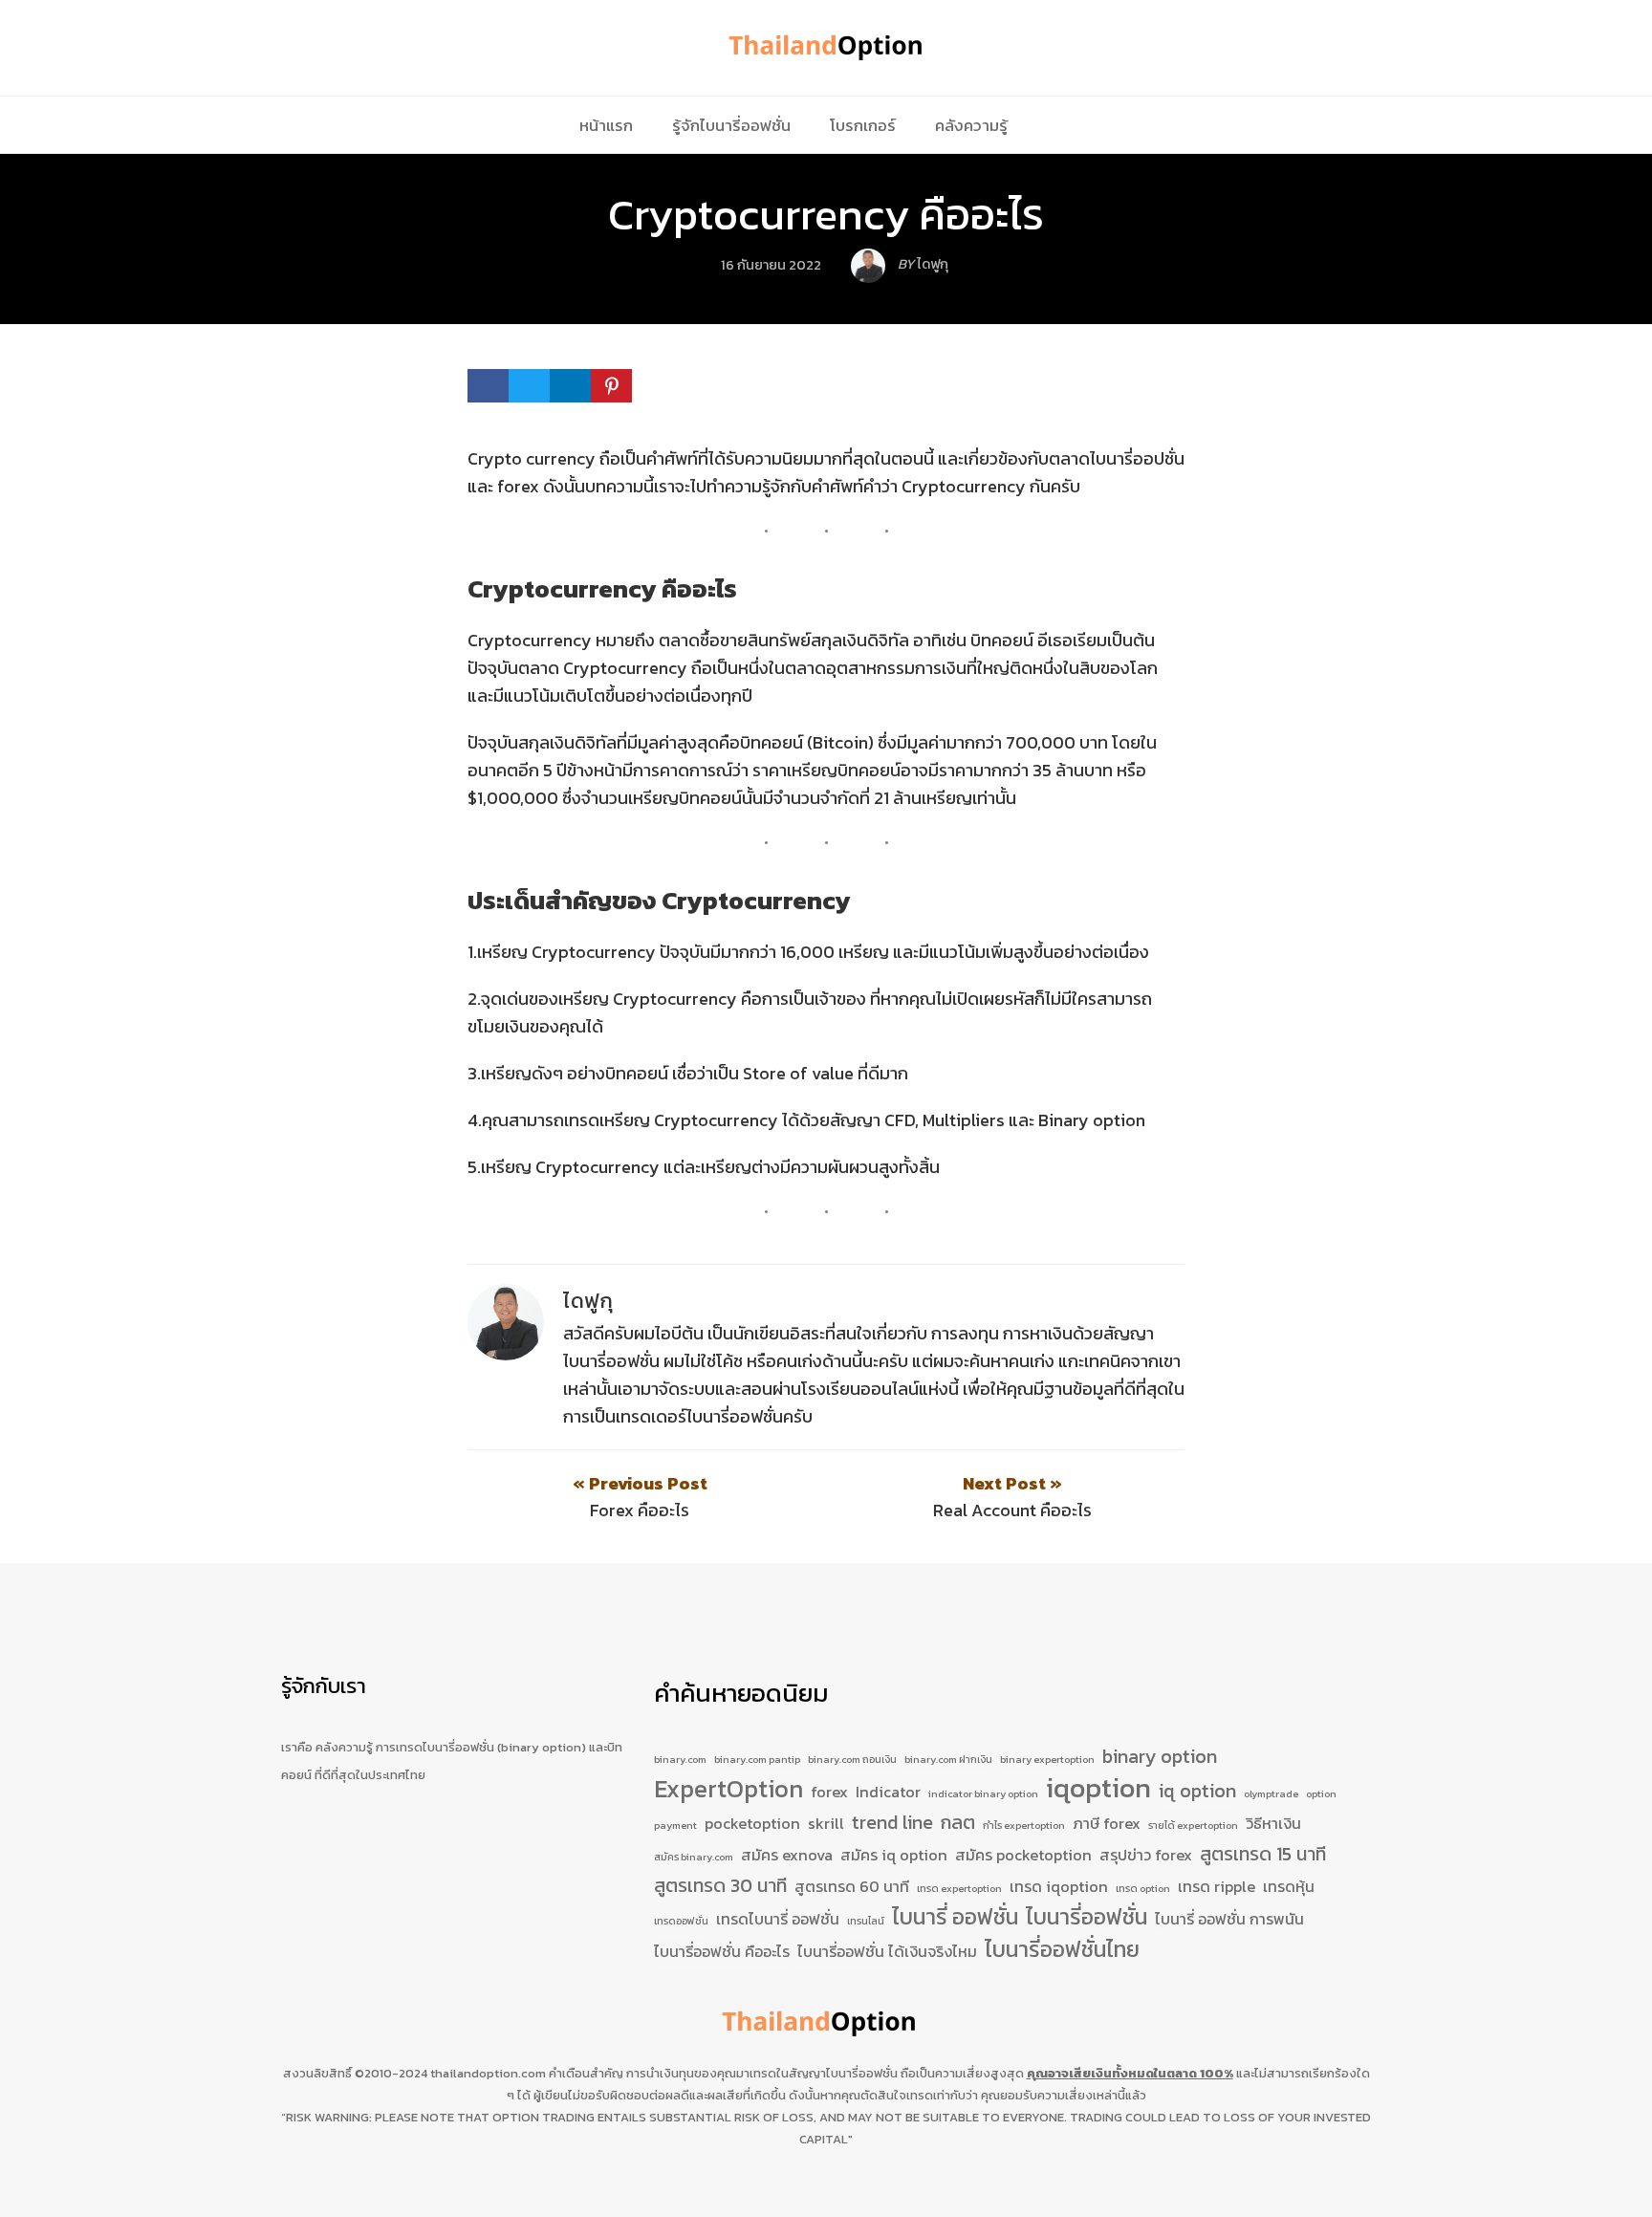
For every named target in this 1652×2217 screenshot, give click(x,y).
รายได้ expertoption (1193, 1825)
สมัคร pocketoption (1023, 1855)
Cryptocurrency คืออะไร (826, 214)
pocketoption (752, 1823)
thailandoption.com (488, 2073)
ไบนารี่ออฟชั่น (1087, 1918)
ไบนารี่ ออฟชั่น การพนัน (1229, 1919)
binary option (1160, 1757)
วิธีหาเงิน (1273, 1823)
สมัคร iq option (894, 1855)
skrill (826, 1823)
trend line (892, 1823)
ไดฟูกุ (588, 1301)
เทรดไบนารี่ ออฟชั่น (778, 1919)
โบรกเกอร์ (863, 125)
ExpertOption (728, 1790)
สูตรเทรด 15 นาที (1263, 1854)
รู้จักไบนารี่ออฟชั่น (731, 125)
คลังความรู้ (971, 125)
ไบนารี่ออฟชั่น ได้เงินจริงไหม (887, 1951)
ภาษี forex (1107, 1823)
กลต (958, 1823)
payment (675, 1825)
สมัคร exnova (787, 1855)
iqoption (1098, 1789)
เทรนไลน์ (866, 1921)
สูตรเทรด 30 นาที (720, 1886)
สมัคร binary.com (694, 1857)
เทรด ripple (1217, 1886)
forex (829, 1792)
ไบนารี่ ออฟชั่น (955, 1918)
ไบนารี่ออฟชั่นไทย (1062, 1950)
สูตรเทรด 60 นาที (852, 1886)
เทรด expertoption (959, 1888)
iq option (1197, 1791)
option (1321, 1793)
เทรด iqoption (1059, 1886)
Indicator (888, 1792)
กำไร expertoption (1024, 1825)
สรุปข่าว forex (1146, 1855)
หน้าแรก (606, 125)
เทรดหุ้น (1289, 1886)
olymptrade (1271, 1793)
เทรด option (1143, 1888)
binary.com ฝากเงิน (948, 1759)
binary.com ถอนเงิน (852, 1759)
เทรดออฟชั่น (681, 1921)
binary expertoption (1047, 1759)
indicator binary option (983, 1793)
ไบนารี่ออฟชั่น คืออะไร (722, 1951)
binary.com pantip (757, 1759)
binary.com (680, 1759)
